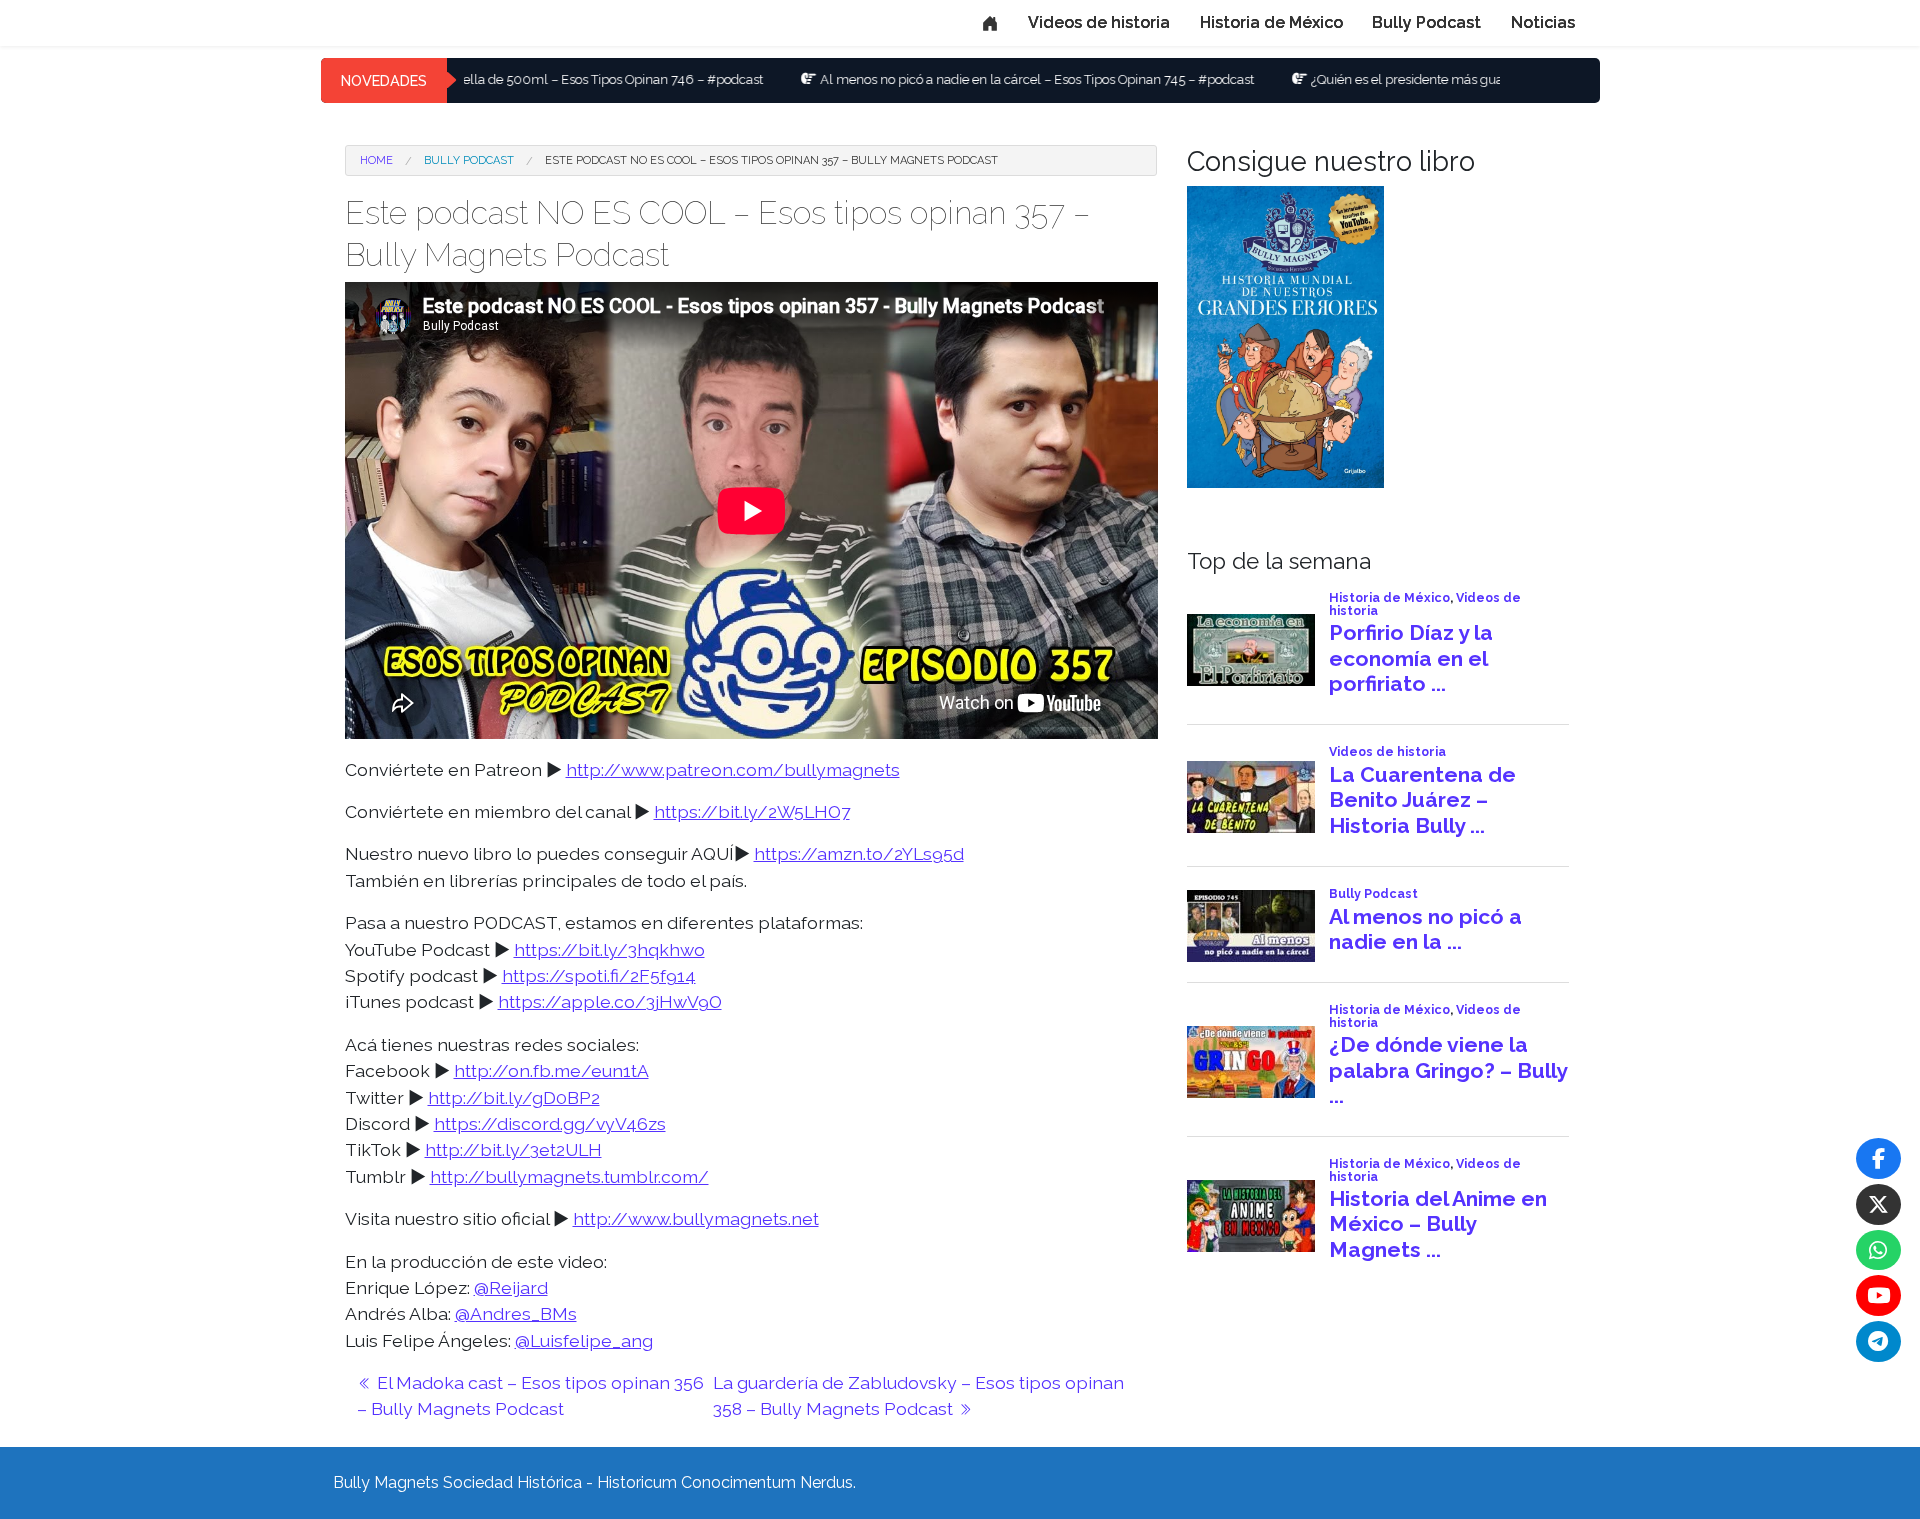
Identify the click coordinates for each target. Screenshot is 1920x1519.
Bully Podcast (1426, 22)
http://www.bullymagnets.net (696, 1218)
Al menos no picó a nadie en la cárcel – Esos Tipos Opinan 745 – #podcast (950, 79)
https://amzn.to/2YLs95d (859, 853)
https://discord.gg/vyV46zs (550, 1123)
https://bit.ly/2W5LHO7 (752, 811)
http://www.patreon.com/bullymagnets (733, 769)
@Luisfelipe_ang (584, 1340)
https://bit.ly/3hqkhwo (609, 949)
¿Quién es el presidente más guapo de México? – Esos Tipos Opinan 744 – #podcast (1468, 79)
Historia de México (1271, 22)
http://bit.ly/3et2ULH (513, 1149)
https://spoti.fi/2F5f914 (599, 975)
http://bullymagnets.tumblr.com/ (569, 1176)
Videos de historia (1099, 22)
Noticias (1543, 22)
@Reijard (511, 1287)
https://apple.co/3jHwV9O (610, 1001)
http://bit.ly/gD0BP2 (514, 1097)
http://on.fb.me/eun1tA (551, 1070)
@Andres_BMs (516, 1313)
